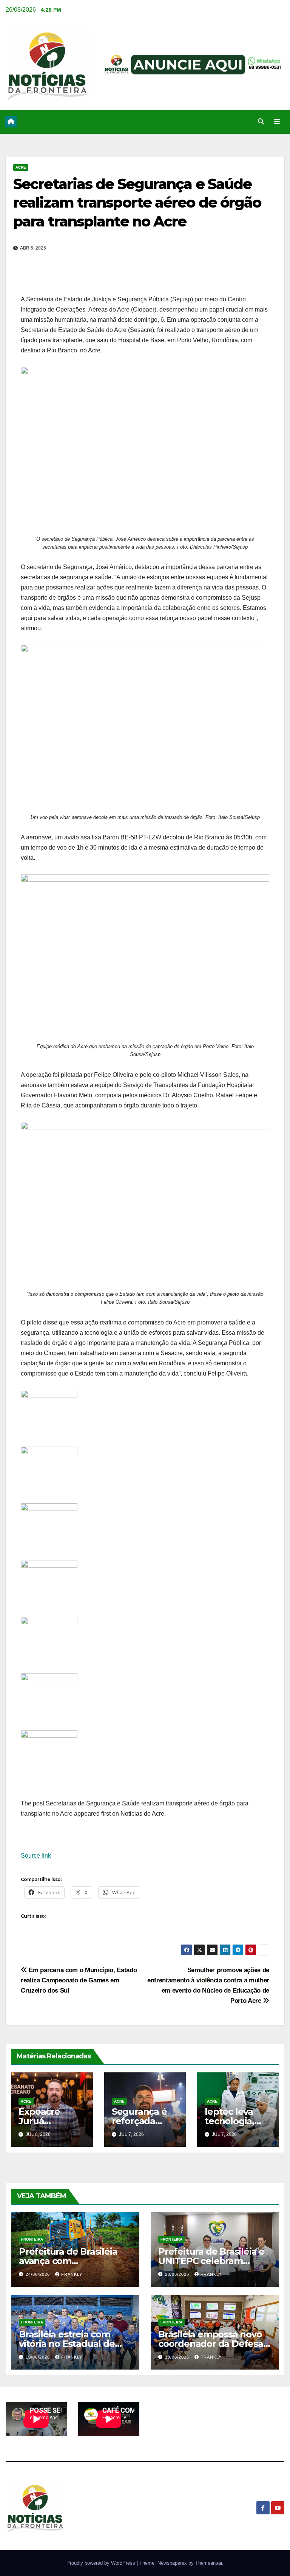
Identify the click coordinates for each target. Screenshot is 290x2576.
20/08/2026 (178, 2274)
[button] (261, 122)
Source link (36, 1856)
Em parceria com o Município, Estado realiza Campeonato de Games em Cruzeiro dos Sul (79, 1980)
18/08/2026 (178, 2357)
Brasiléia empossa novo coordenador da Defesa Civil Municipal (211, 2344)
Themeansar (209, 2563)
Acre (21, 167)
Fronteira (32, 2239)
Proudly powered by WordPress (102, 2563)
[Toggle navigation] (277, 122)
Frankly (72, 2274)
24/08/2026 (39, 2274)
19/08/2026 (39, 2357)
